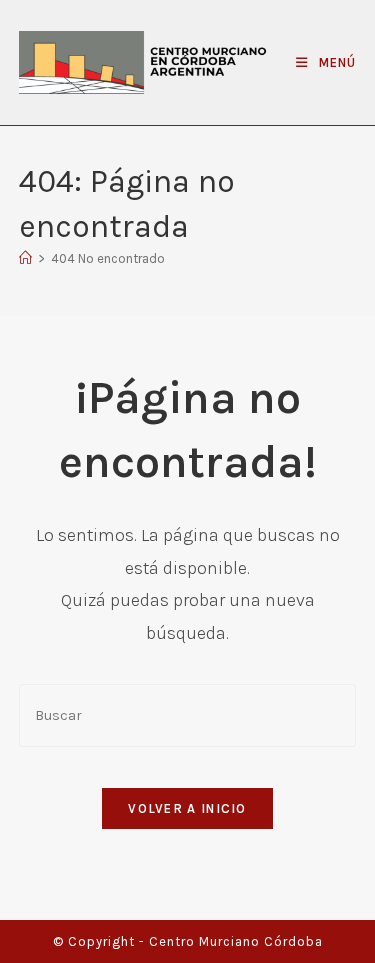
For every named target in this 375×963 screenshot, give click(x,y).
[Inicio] (25, 258)
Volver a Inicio (187, 808)
